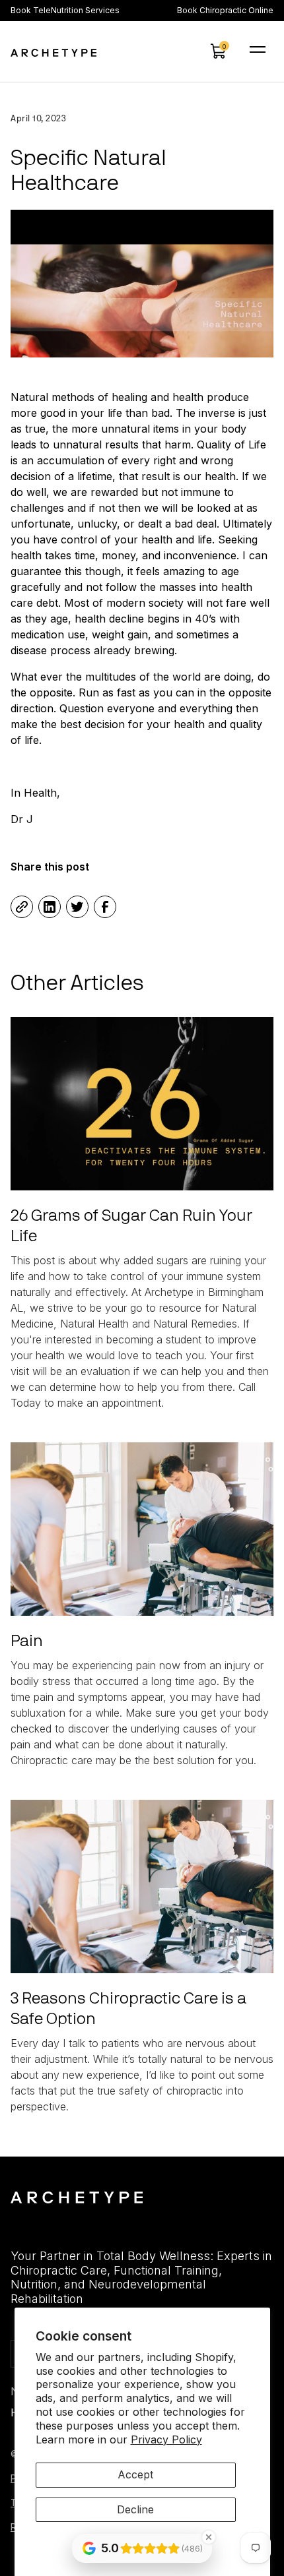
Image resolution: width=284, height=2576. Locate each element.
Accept (135, 2474)
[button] (218, 51)
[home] (53, 51)
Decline (135, 2509)
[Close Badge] (209, 2537)
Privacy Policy (166, 2439)
